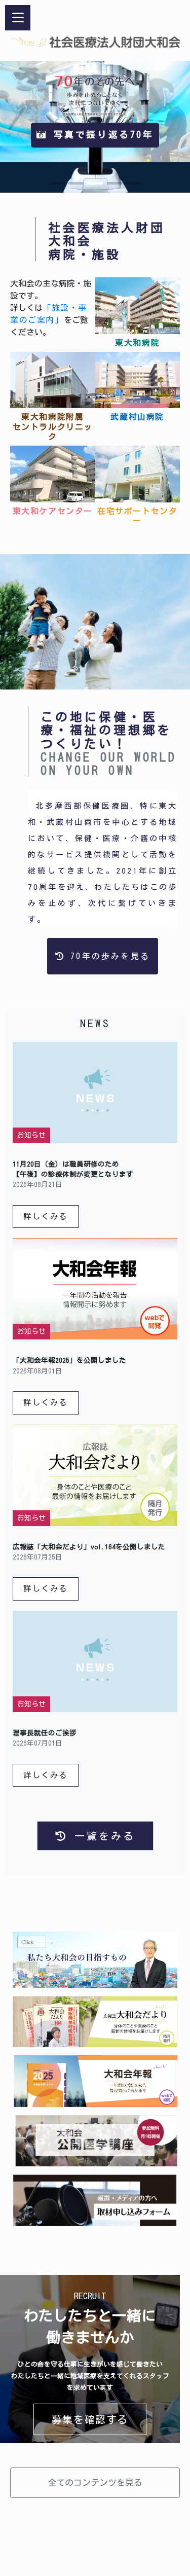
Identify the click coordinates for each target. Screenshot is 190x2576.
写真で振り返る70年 (100, 135)
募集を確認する (90, 2419)
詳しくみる (46, 1216)
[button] (57, 183)
